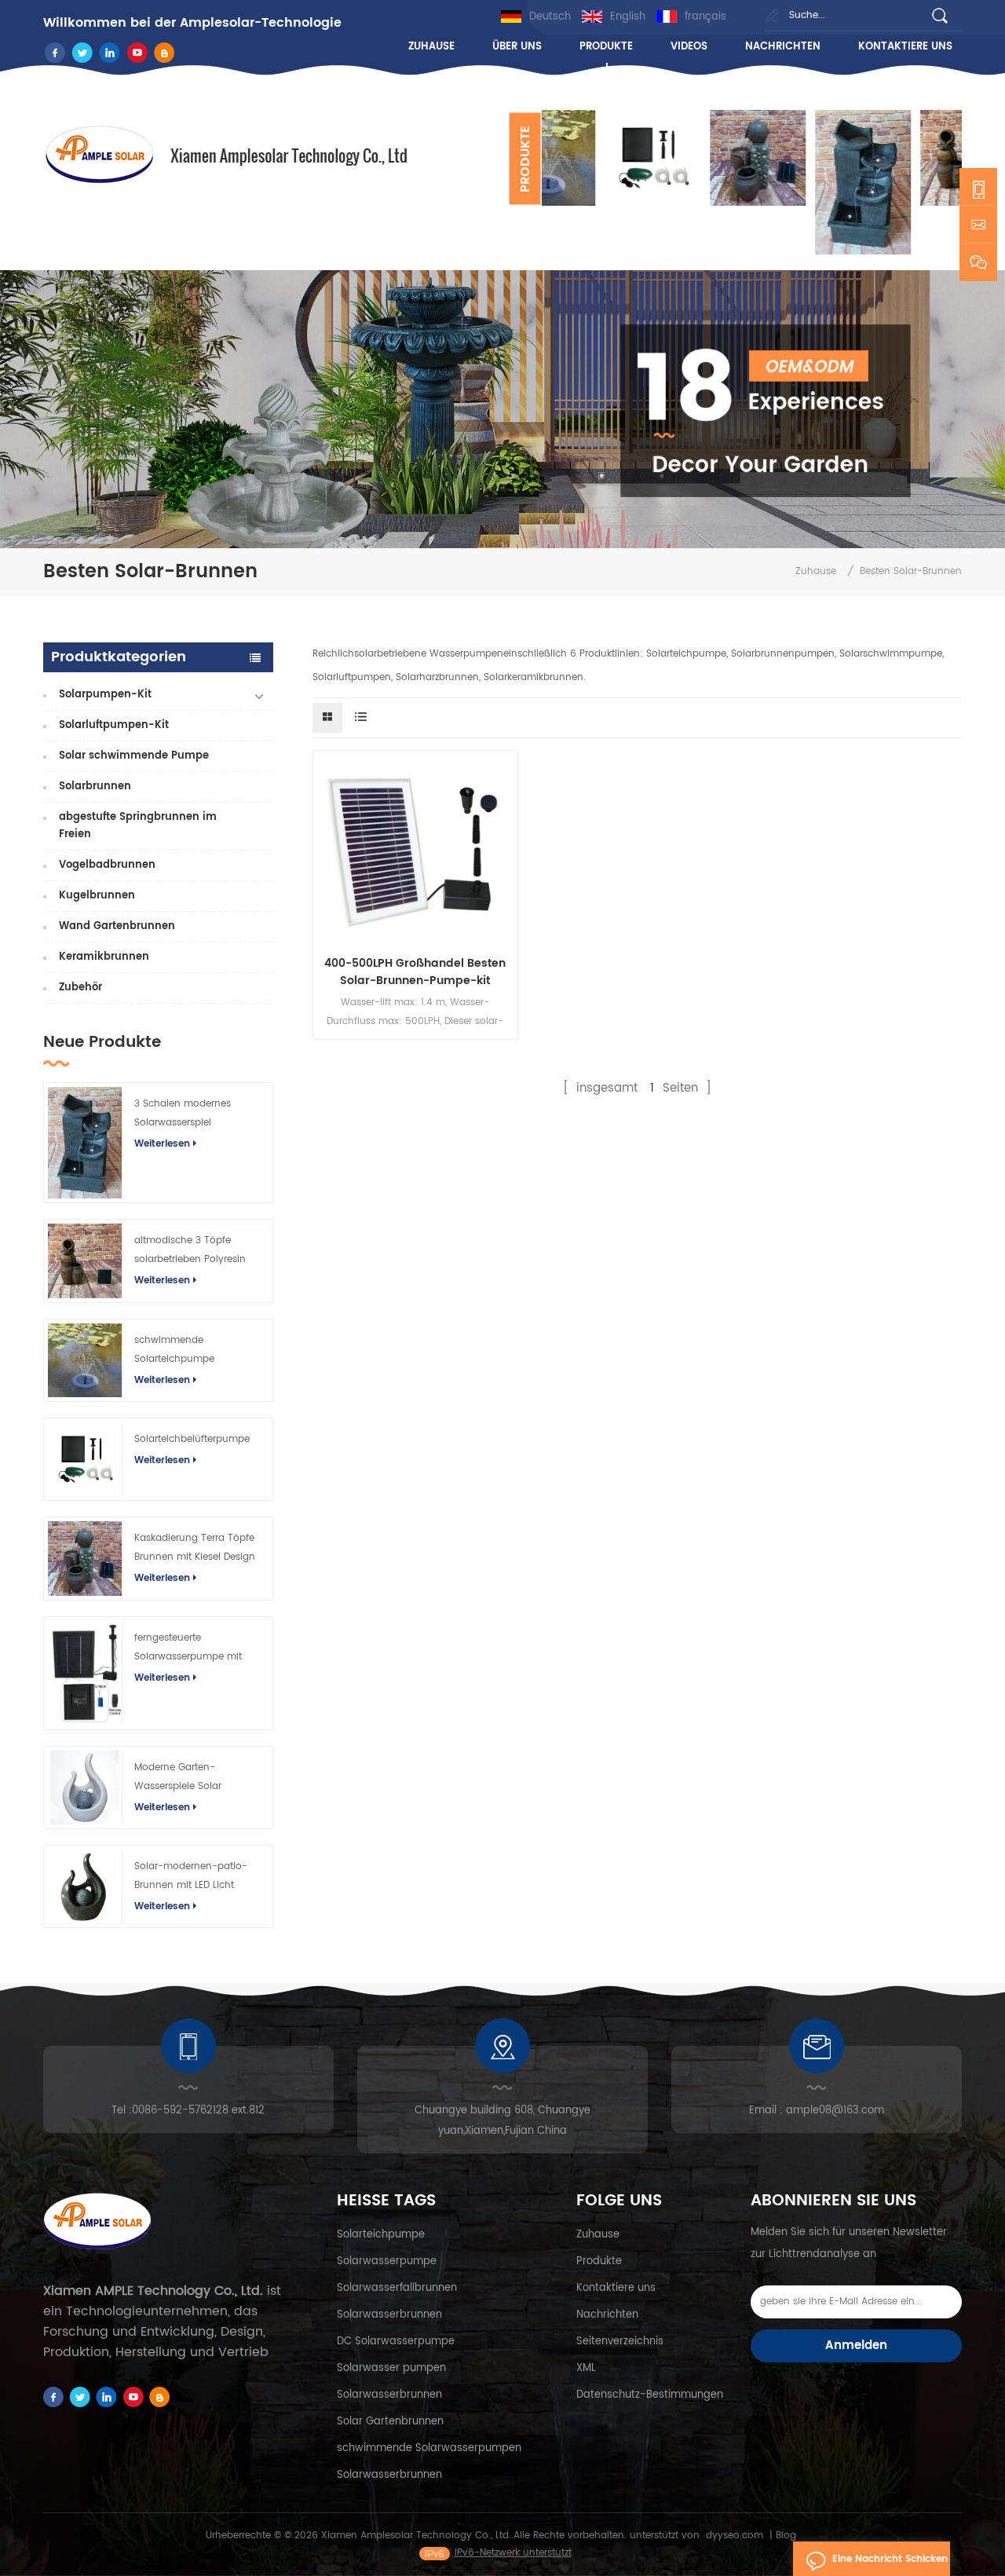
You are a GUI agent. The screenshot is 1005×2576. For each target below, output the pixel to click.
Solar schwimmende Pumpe (134, 756)
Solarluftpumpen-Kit (114, 725)
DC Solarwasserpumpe (396, 2342)
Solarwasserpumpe (387, 2261)
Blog (786, 2536)
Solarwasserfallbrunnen (397, 2288)
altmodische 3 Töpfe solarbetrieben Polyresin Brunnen (190, 1251)
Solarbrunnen (95, 787)
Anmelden (856, 2345)
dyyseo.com (735, 2536)
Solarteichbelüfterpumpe (192, 1439)
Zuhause (431, 47)
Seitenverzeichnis (620, 2342)
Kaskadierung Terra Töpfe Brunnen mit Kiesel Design (195, 1548)
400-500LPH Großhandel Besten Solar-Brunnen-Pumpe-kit (415, 972)
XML (586, 2368)
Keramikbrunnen (104, 957)
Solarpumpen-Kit (105, 695)
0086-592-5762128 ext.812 (198, 2111)
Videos (689, 47)
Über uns (517, 47)
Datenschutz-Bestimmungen (650, 2395)
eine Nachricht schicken (890, 2559)
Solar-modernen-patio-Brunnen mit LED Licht (191, 1876)
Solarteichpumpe (381, 2235)
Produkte (606, 47)
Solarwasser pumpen (391, 2368)
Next (550, 254)
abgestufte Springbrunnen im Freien (138, 826)
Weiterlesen (162, 1144)
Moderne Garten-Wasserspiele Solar (178, 1777)
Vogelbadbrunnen (107, 865)
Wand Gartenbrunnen (117, 926)
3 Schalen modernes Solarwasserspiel (183, 1113)
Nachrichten (783, 47)
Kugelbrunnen (97, 896)
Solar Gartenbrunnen (390, 2422)
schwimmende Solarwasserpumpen (429, 2448)
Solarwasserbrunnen (389, 2315)
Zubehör (80, 988)
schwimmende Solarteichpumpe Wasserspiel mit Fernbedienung (174, 1351)
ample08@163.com (835, 2111)
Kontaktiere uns (905, 47)
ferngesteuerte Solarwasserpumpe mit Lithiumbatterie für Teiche (194, 1648)
